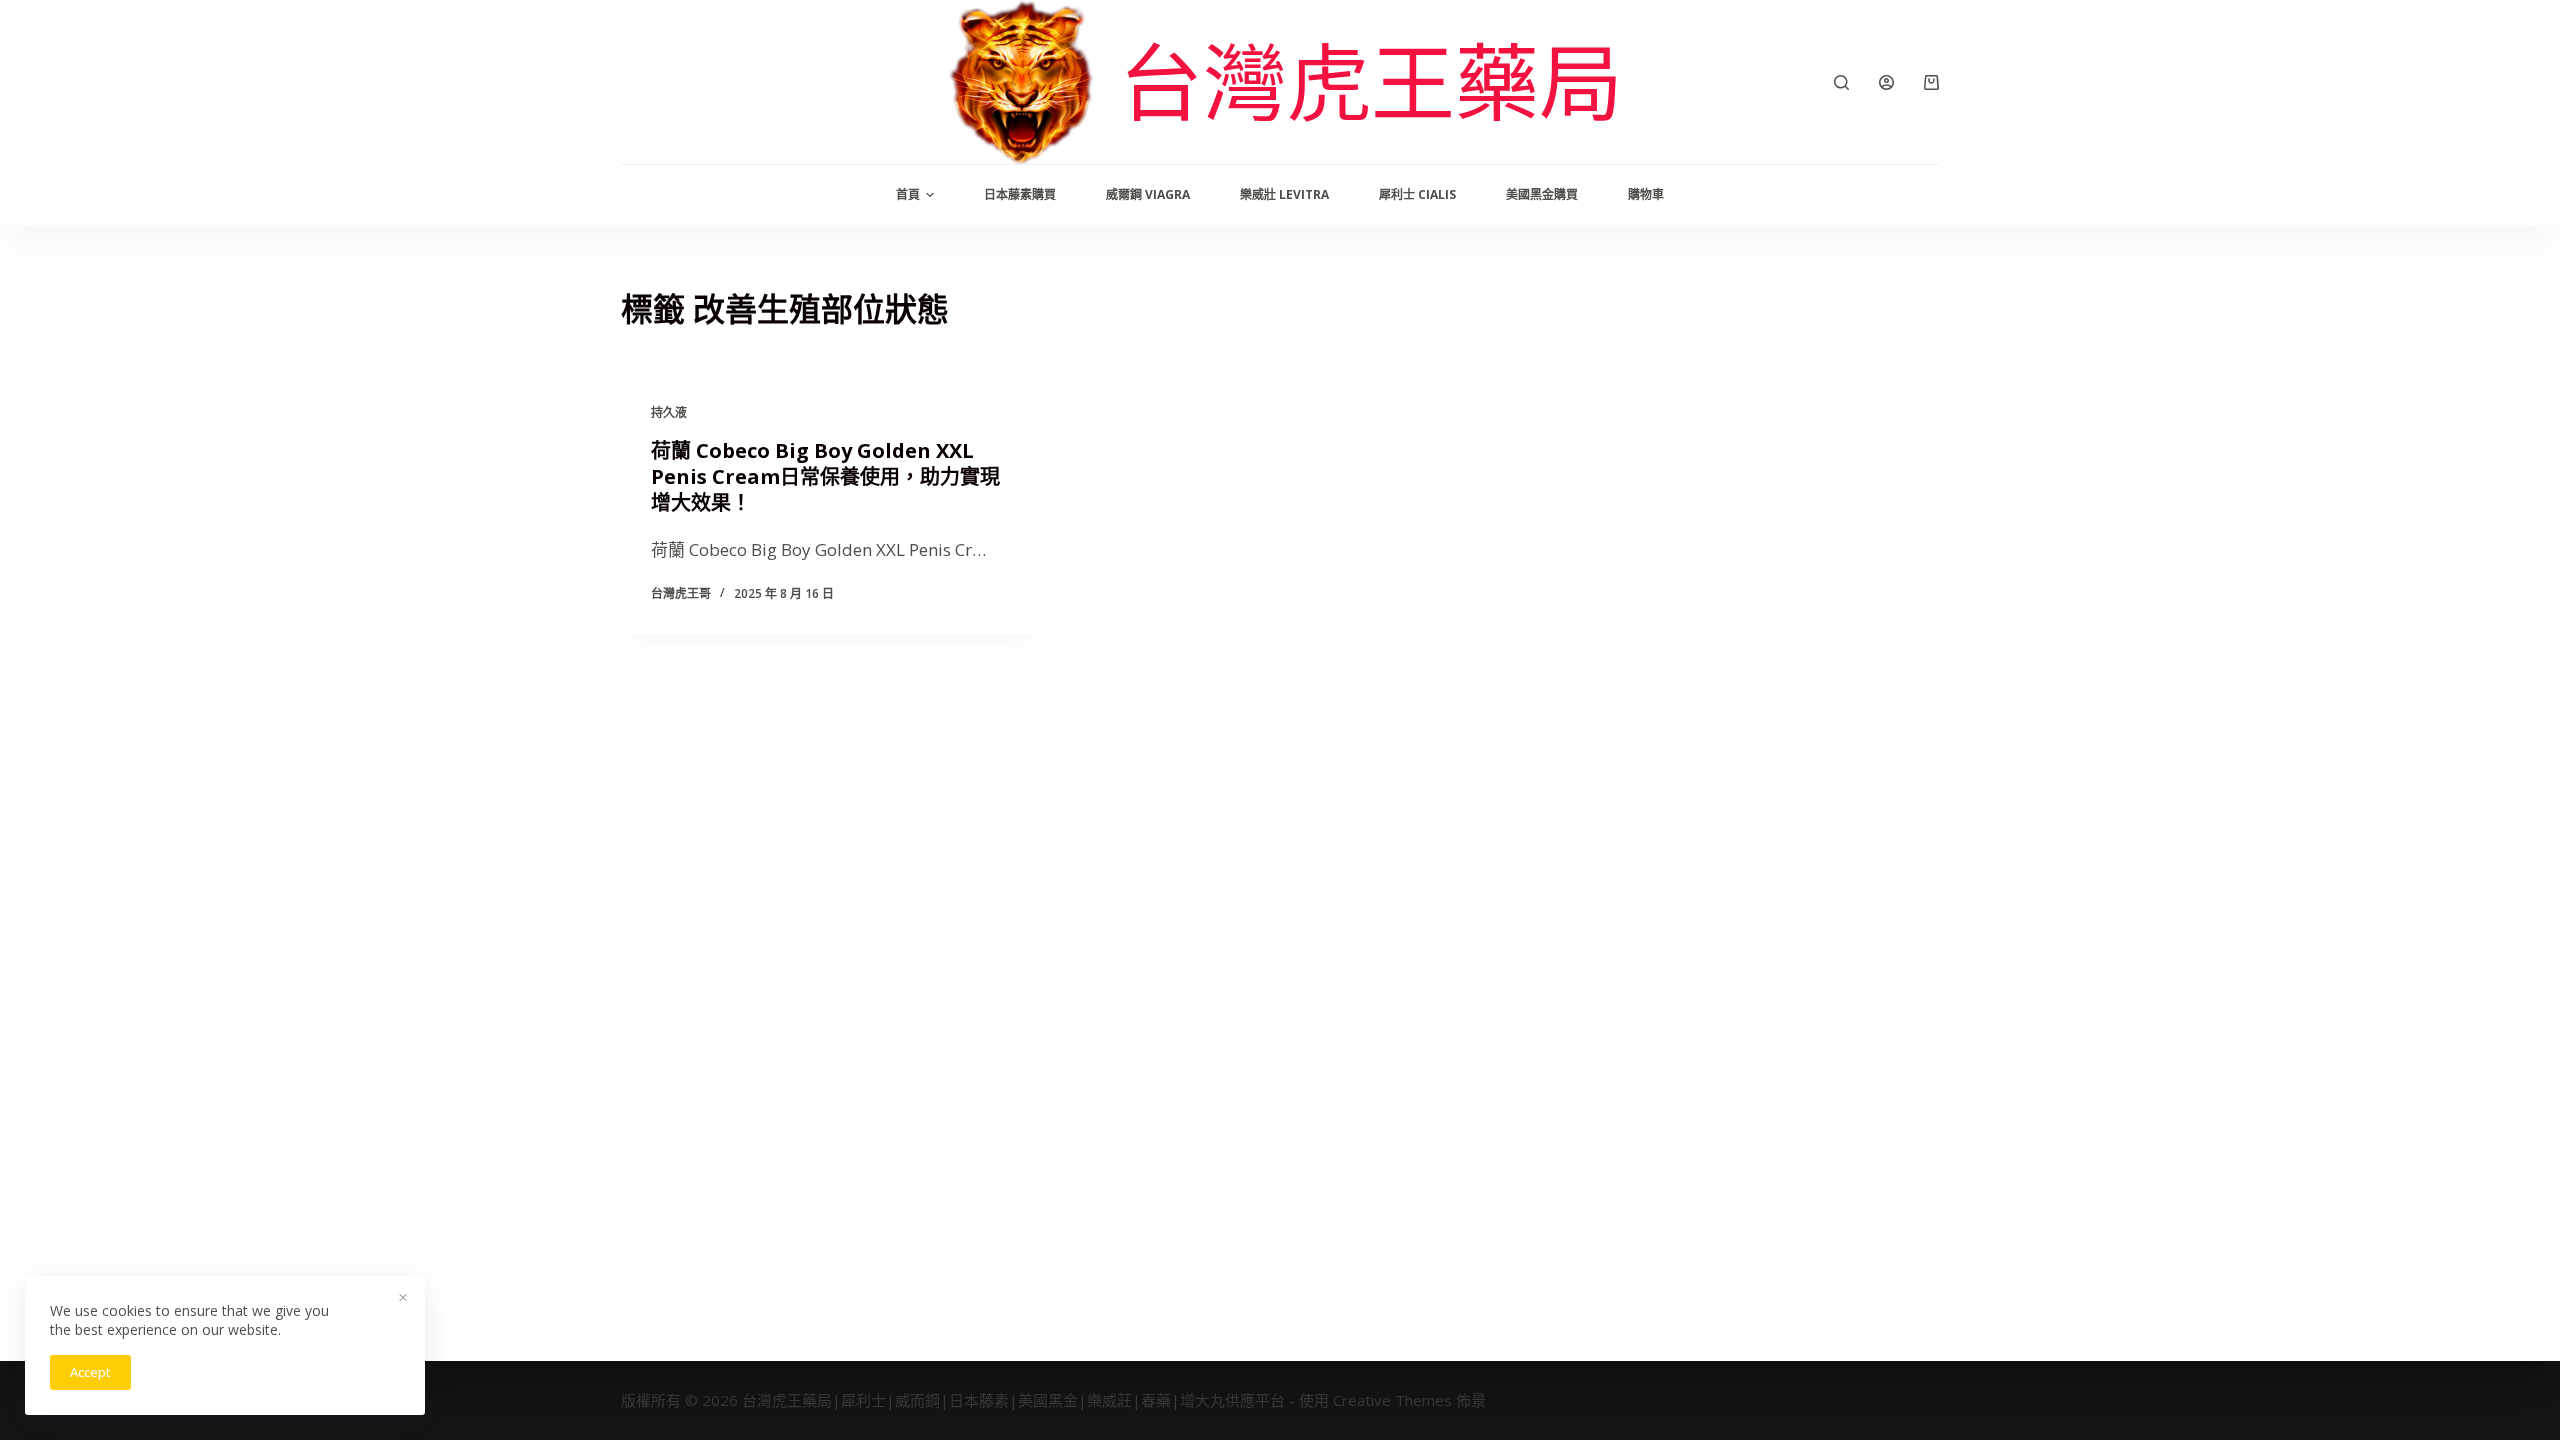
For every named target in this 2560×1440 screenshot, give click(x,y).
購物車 (1646, 194)
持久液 (669, 412)
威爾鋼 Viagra (1148, 194)
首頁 (908, 194)
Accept (90, 1372)
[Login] (1886, 82)
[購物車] (1931, 82)
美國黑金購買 (1542, 194)
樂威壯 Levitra (1284, 194)
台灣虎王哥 (681, 593)
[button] (930, 195)
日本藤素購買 (1020, 194)
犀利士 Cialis (1417, 194)
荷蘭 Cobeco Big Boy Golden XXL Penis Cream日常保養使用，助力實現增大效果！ (825, 476)
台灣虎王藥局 (1371, 81)
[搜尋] (1841, 82)
